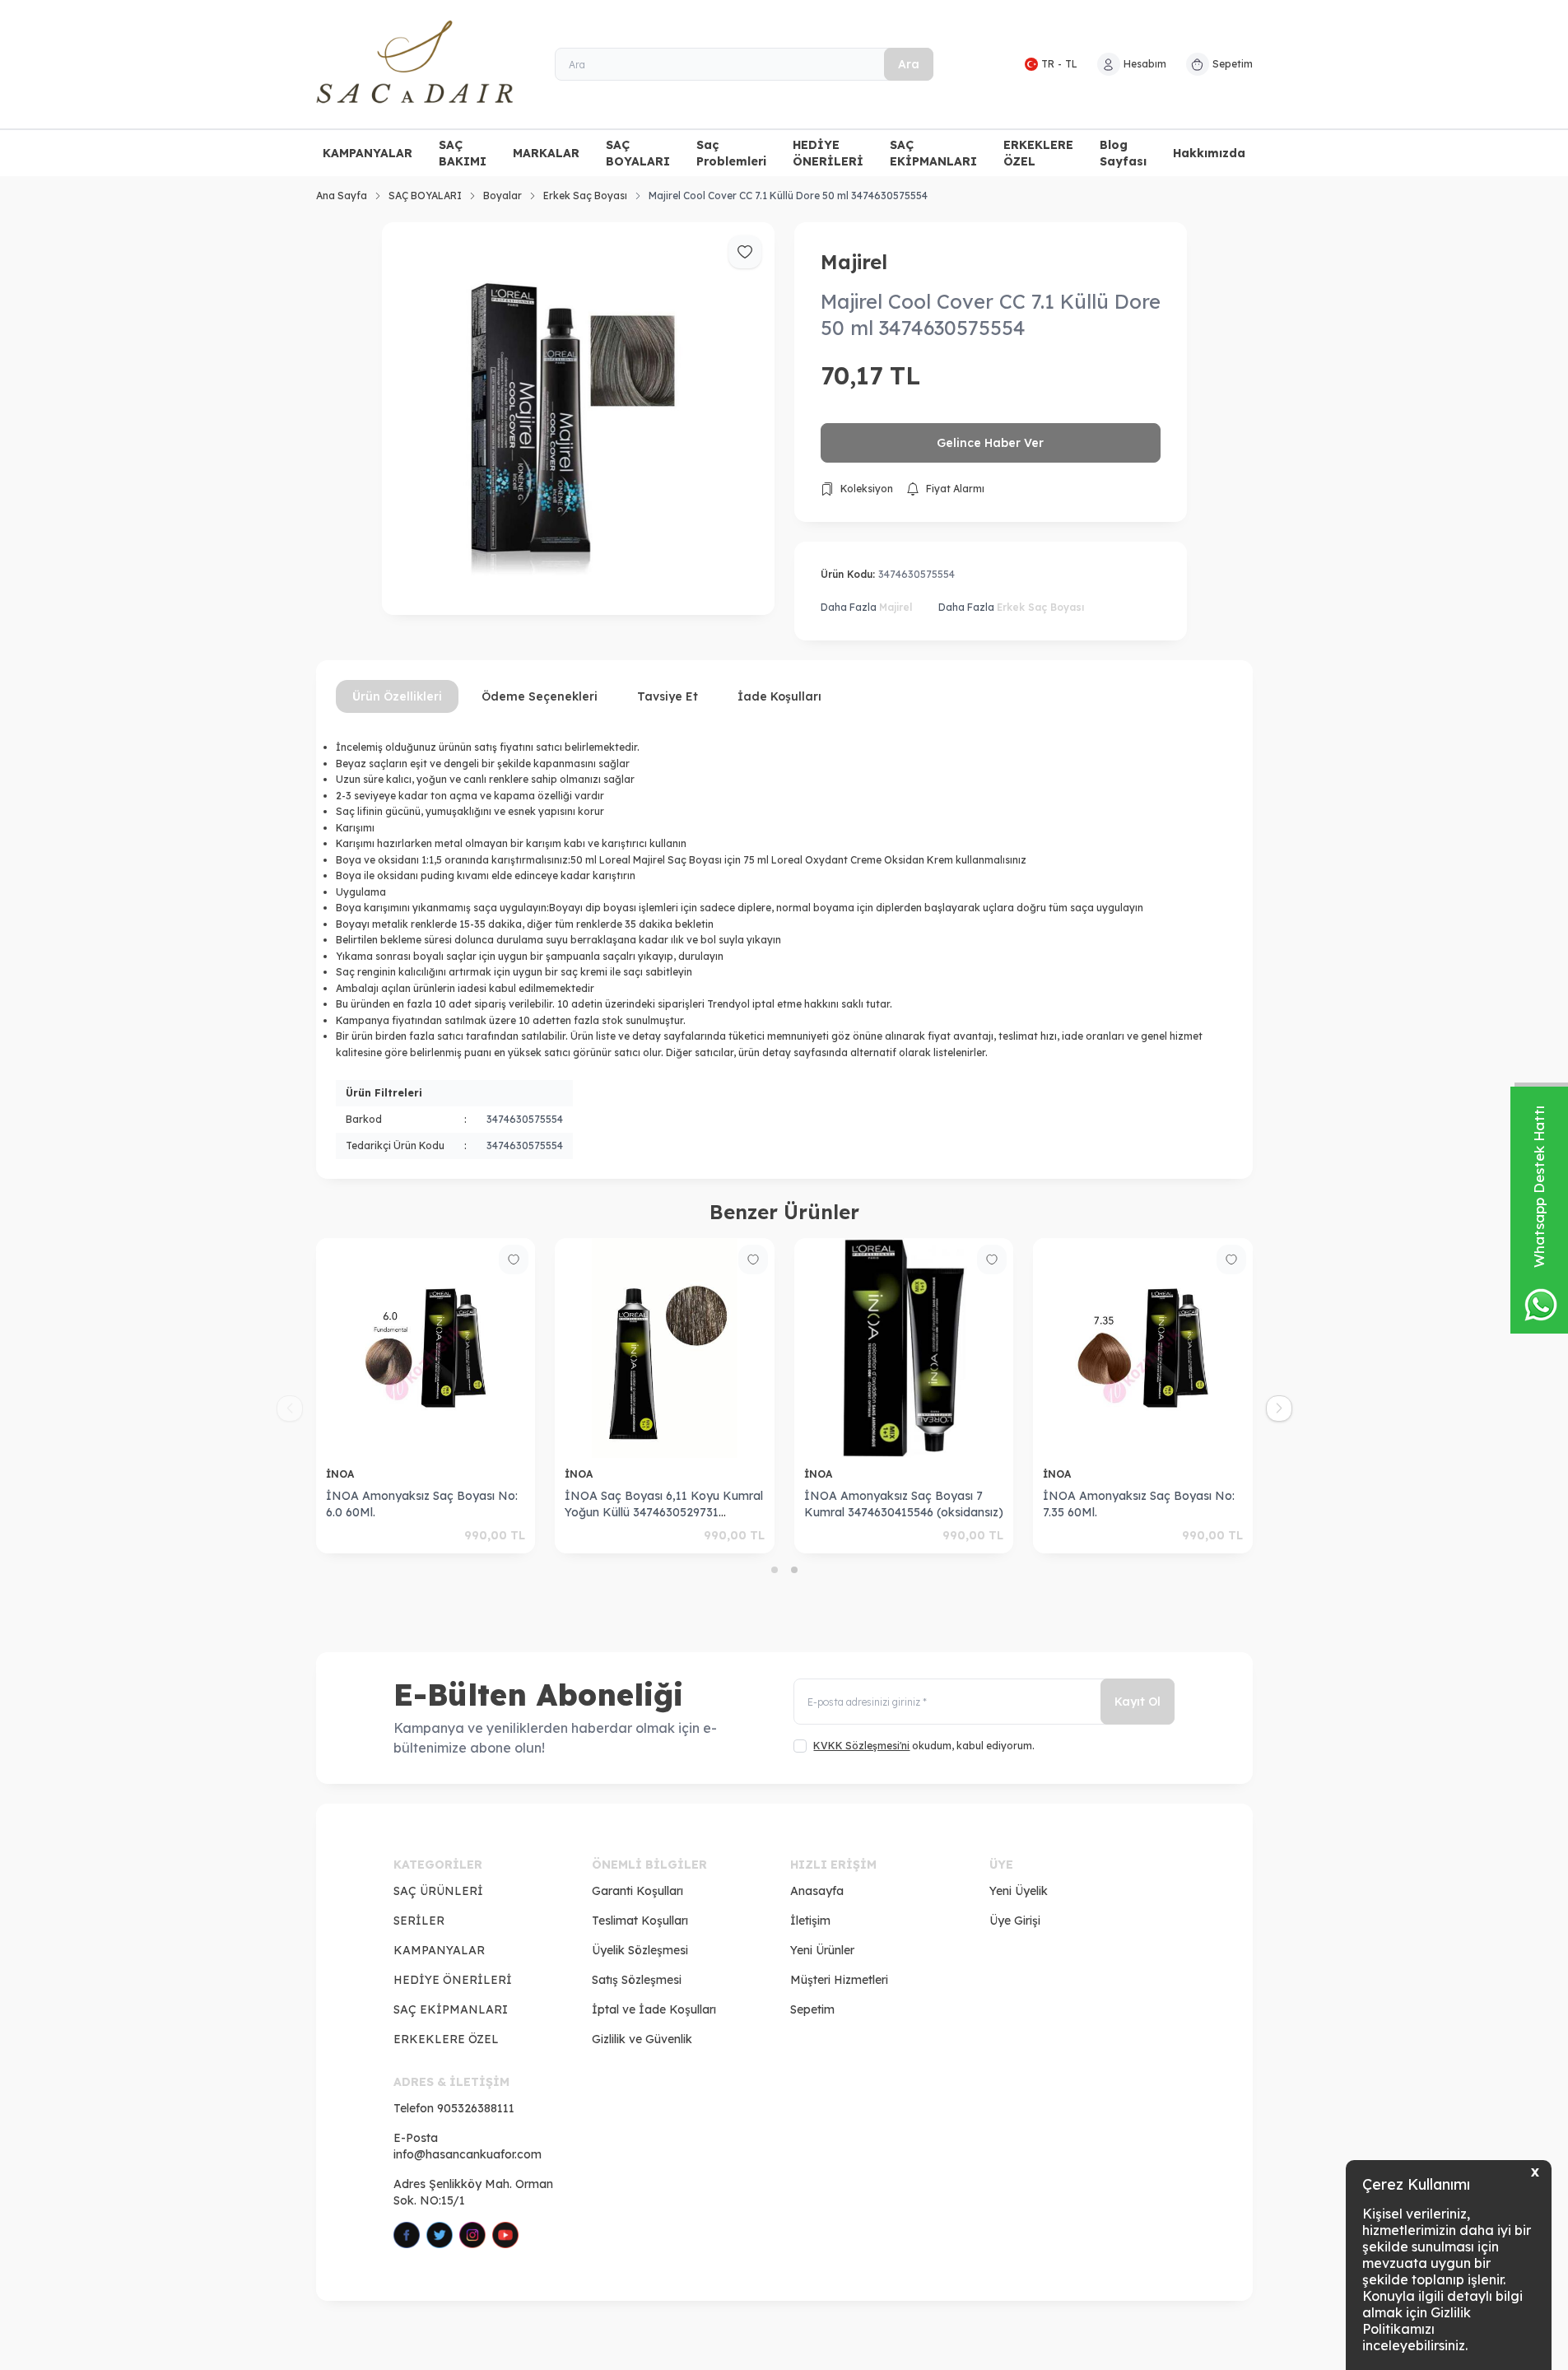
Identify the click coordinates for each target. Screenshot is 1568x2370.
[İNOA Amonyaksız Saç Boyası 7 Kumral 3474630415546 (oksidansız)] (891, 1348)
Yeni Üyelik (1019, 1891)
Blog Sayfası (1123, 153)
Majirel (854, 262)
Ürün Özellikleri (397, 696)
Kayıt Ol (1138, 1702)
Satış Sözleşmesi (637, 1980)
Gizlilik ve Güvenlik (642, 2039)
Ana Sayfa (342, 196)
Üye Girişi (1015, 1921)
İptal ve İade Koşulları (654, 2009)
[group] (578, 419)
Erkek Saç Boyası (585, 196)
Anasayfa (817, 1891)
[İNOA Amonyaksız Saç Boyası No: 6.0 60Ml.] (414, 1348)
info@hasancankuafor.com (468, 2154)
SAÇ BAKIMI (463, 153)
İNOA (329, 1474)
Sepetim (812, 2009)
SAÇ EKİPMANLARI (933, 153)
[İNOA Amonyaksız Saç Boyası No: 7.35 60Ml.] (1131, 1348)
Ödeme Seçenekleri (540, 696)
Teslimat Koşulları (640, 1921)
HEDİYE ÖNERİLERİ (828, 153)
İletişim (810, 1921)
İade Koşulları (779, 696)
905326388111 (476, 2108)
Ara (909, 64)
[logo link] (415, 64)
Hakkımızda (1209, 153)
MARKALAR (546, 153)
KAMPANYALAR (368, 153)
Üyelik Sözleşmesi (640, 1950)
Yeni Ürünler (822, 1950)
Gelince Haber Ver (990, 443)
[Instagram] (472, 2235)
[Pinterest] (505, 2235)
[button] (775, 1570)
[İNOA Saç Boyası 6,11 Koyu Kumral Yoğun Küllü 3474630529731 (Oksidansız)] (652, 1348)
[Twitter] (440, 2235)
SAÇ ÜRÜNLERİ (438, 1891)
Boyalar (503, 196)
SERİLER (419, 1921)
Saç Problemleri (731, 153)
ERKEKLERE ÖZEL (1038, 153)
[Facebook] (407, 2235)
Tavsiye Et (668, 696)
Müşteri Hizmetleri (839, 1980)
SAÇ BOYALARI (638, 153)
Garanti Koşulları (637, 1891)
